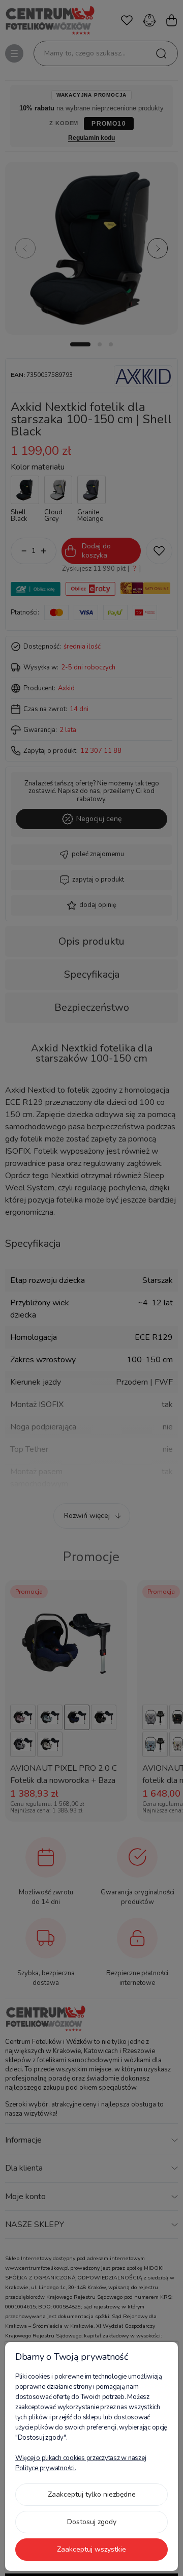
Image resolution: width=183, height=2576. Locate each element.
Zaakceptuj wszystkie (91, 2549)
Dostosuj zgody (92, 2522)
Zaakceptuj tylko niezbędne (92, 2494)
